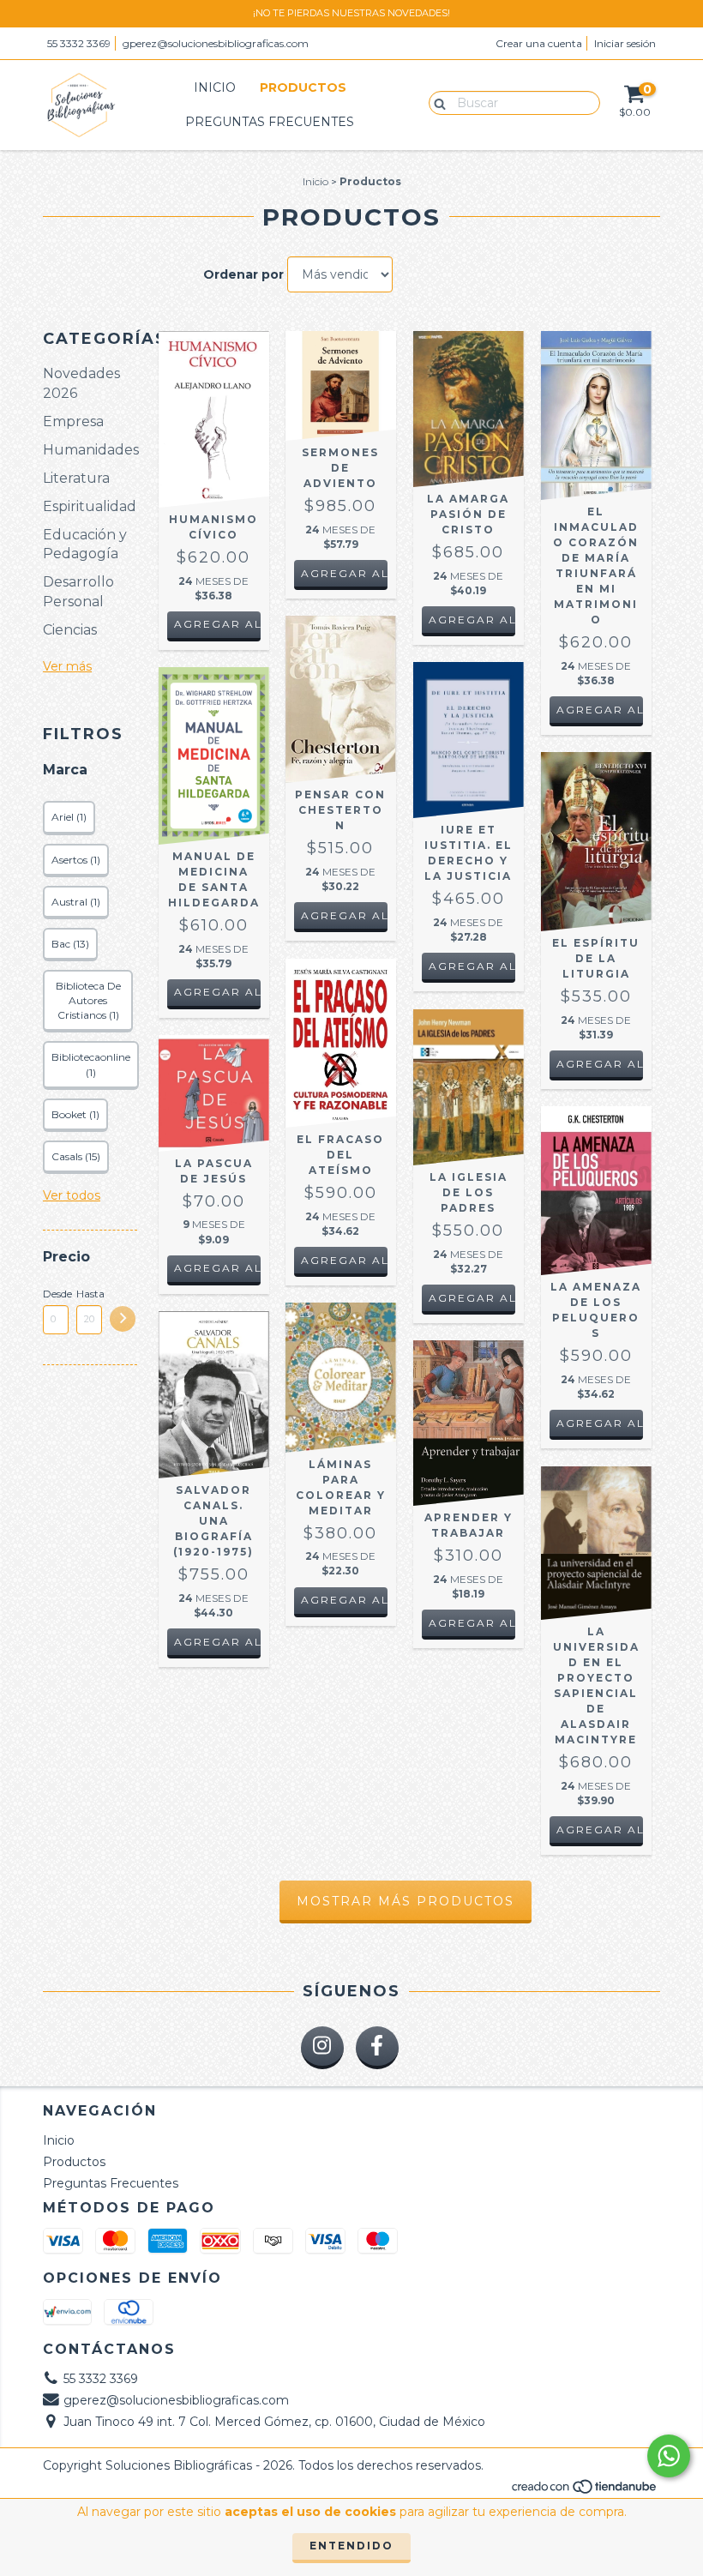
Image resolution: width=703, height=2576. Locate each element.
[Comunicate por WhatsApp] (669, 2456)
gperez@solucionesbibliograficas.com (216, 43)
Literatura (76, 478)
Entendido (351, 2546)
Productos (303, 87)
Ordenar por (243, 274)
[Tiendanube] (585, 2491)
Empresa (73, 421)
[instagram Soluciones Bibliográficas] (322, 2048)
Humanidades (91, 450)
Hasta (89, 1294)
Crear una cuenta (539, 43)
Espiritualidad (90, 506)
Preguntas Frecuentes (270, 122)
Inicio (215, 87)
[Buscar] (436, 102)
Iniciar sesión (625, 43)
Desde (56, 1294)
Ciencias (70, 630)
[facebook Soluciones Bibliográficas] (377, 2048)
